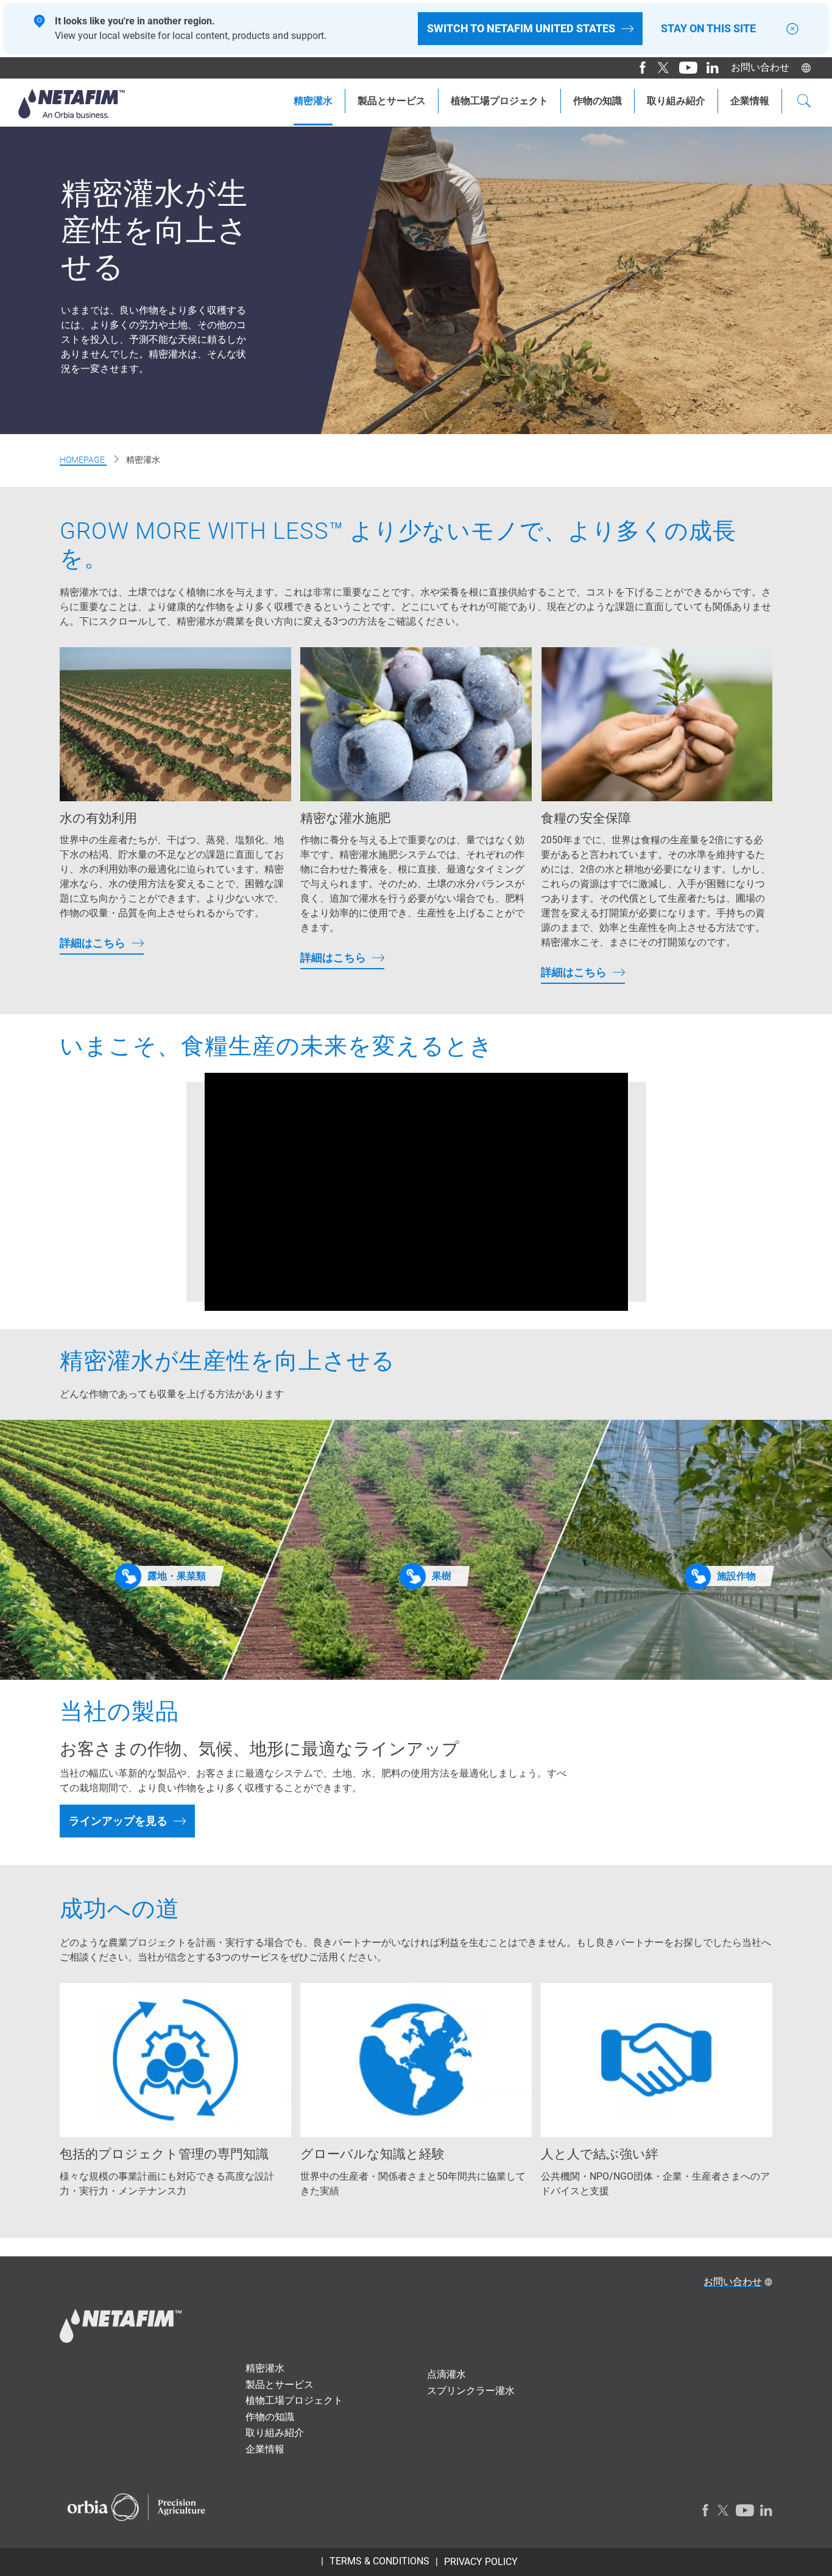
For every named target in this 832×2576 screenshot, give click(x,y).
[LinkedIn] (708, 68)
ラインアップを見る (118, 1821)
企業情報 (750, 101)
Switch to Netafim (521, 28)
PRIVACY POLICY (481, 2562)
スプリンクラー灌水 (471, 2391)
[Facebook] (638, 68)
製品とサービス (392, 101)
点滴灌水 (446, 2374)
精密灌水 (313, 101)
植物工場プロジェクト (499, 101)
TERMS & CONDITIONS (379, 2561)
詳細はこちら (93, 943)
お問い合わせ (760, 67)
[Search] (804, 102)
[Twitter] (659, 68)
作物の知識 (598, 101)
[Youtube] (684, 68)
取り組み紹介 (676, 101)
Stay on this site (708, 29)
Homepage (83, 460)
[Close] (792, 29)
